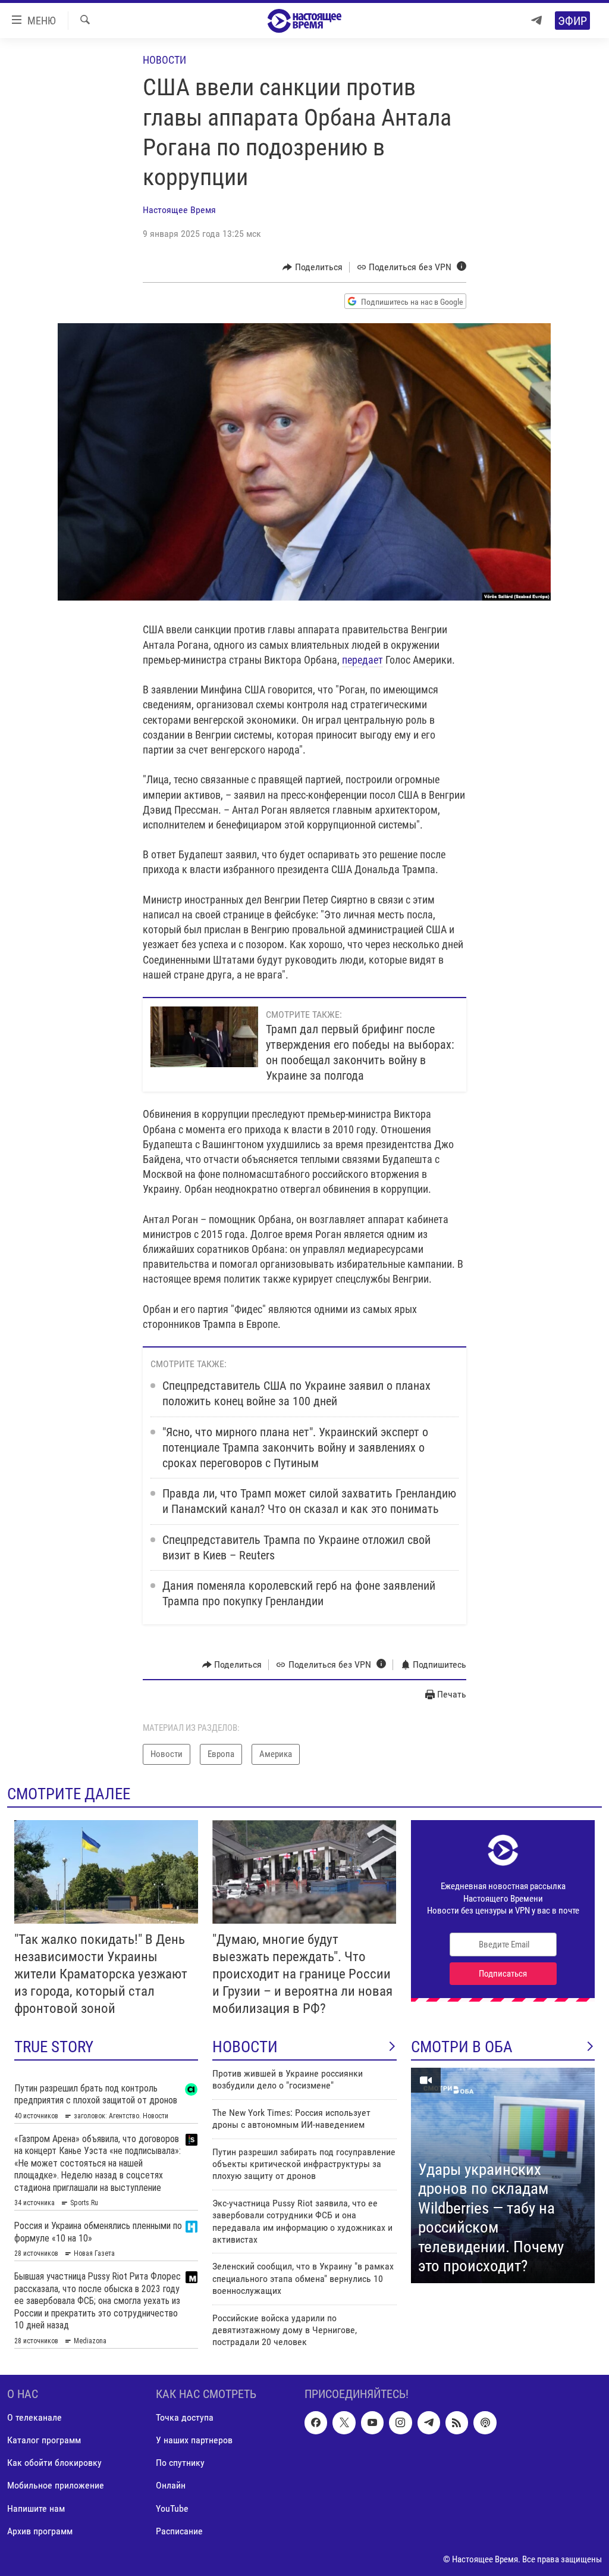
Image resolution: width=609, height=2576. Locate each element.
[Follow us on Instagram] (400, 2423)
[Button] (313, 267)
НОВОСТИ (245, 2047)
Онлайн (171, 2486)
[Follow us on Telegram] (429, 2423)
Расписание (179, 2531)
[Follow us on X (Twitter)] (344, 2423)
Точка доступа (185, 2418)
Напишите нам (36, 2508)
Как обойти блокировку (54, 2463)
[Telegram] (536, 21)
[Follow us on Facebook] (316, 2423)
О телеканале (34, 2418)
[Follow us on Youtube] (372, 2423)
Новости (164, 60)
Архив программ (40, 2531)
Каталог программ (44, 2441)
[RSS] (457, 2423)
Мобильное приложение (56, 2486)
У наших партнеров (194, 2441)
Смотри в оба (462, 2047)
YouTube (172, 2508)
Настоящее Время (179, 210)
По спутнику (180, 2463)
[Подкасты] (485, 2423)
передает (362, 660)
